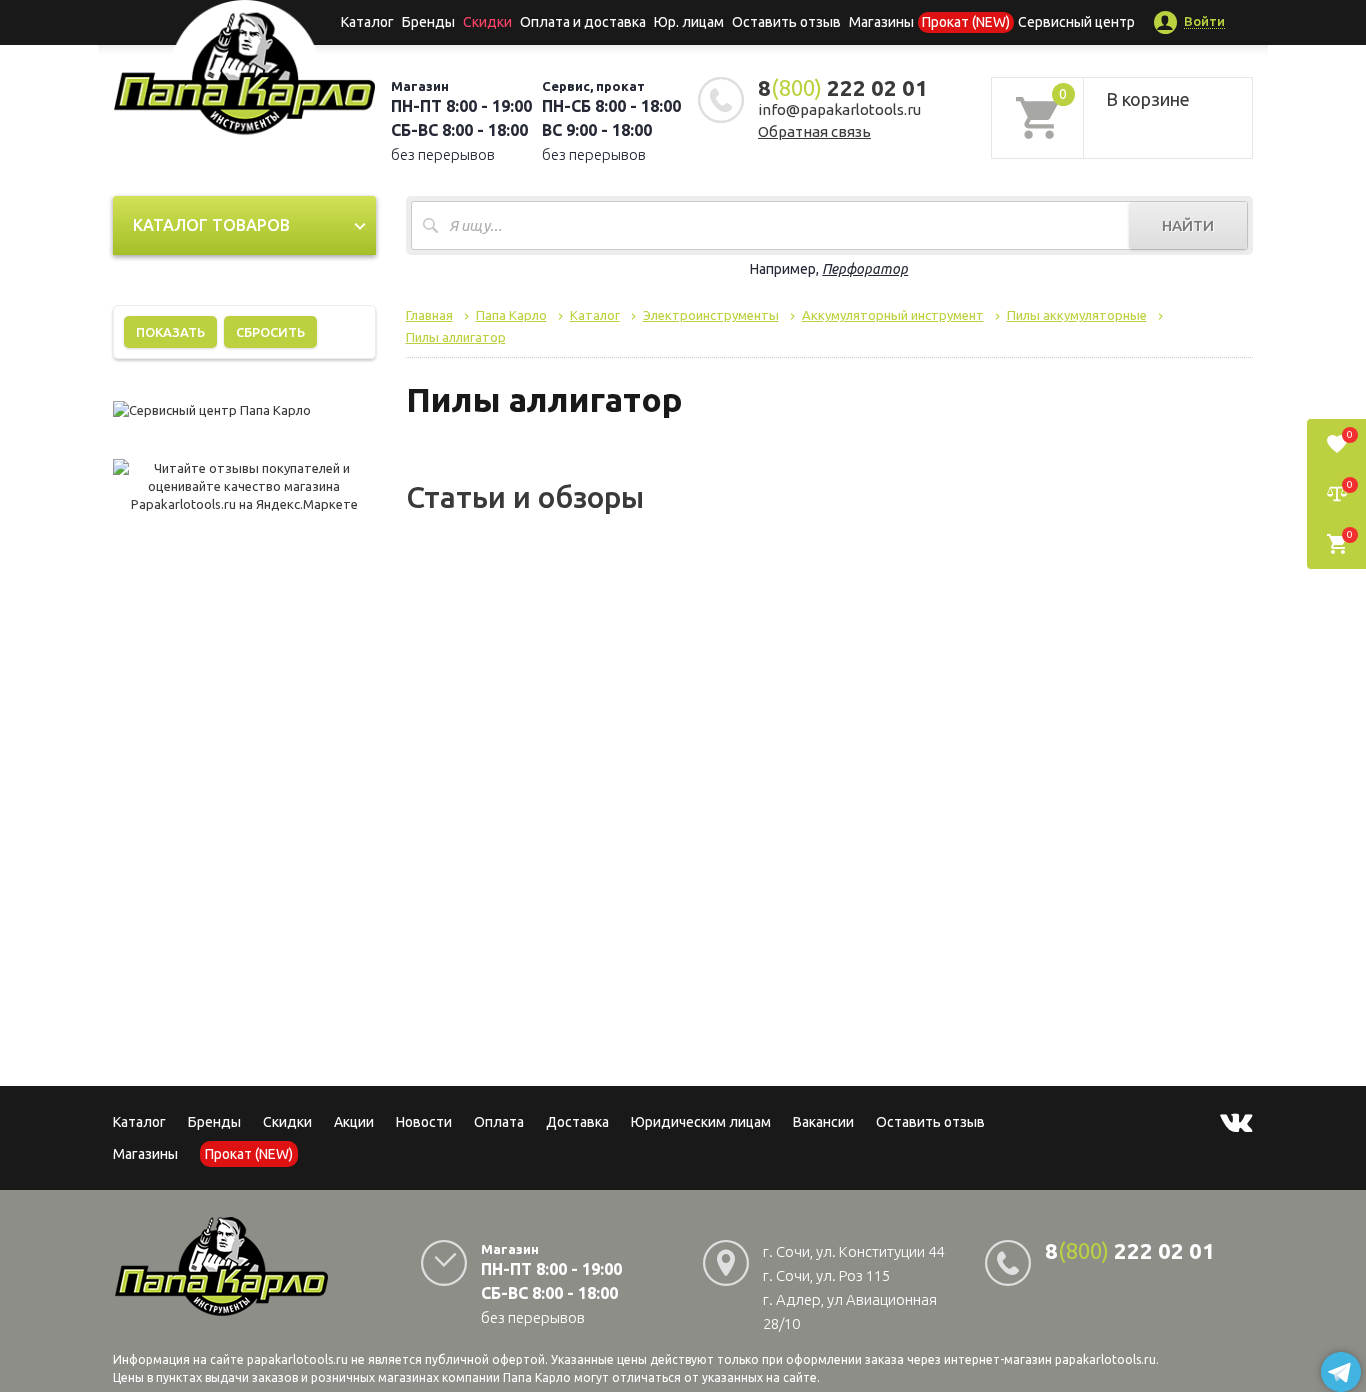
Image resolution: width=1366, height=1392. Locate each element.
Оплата (499, 1122)
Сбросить (270, 332)
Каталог (367, 22)
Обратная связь (814, 131)
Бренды (428, 22)
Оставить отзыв (786, 22)
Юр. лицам (689, 22)
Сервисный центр (1076, 22)
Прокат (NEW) (966, 22)
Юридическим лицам (701, 1122)
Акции (354, 1122)
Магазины (145, 1154)
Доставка (577, 1122)
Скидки (287, 1122)
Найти (1188, 225)
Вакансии (823, 1122)
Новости (424, 1122)
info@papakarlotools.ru (839, 109)
